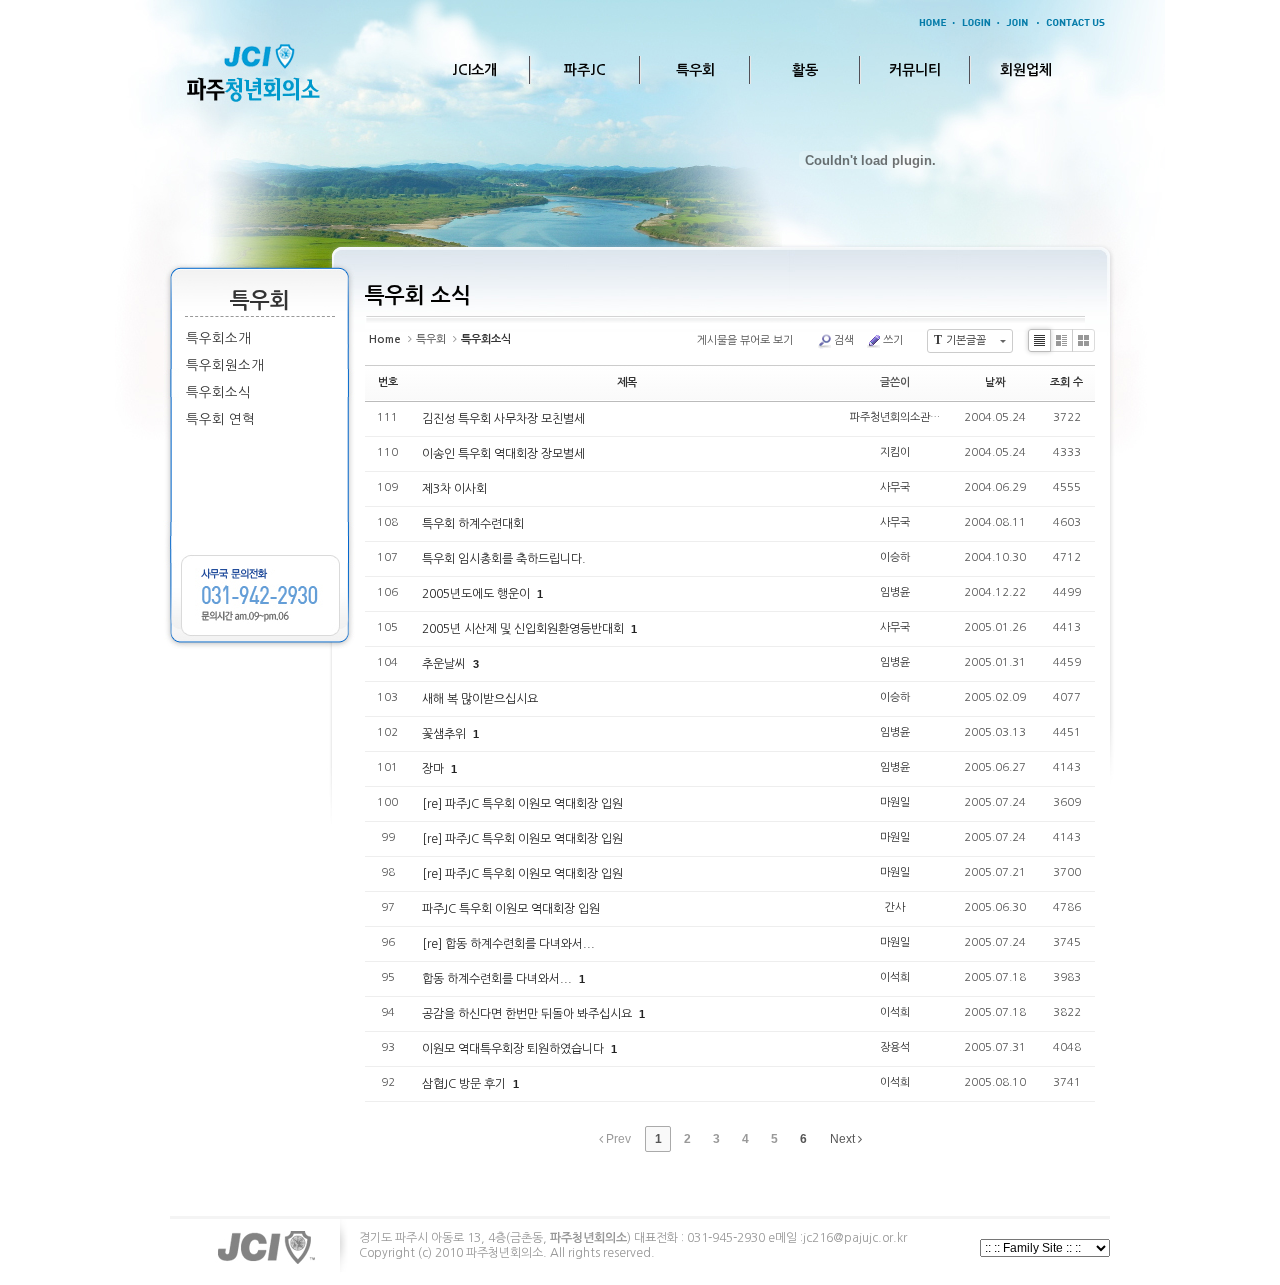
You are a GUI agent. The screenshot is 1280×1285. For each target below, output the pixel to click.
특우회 (695, 70)
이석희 (895, 977)
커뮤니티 (915, 70)
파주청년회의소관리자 (900, 417)
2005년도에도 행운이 (477, 594)
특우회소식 (218, 392)
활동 (805, 70)
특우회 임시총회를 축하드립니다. (504, 559)
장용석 (895, 1047)
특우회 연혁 (220, 419)
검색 (844, 340)
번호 (388, 382)
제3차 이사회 (454, 489)
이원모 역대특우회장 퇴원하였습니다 (514, 1049)
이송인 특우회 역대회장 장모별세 (503, 454)
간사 (895, 907)
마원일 (895, 802)
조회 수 (1066, 382)
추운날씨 (445, 664)
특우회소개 (218, 338)
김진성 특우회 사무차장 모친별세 (503, 419)
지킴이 (895, 452)
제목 (627, 382)
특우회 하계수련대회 (473, 524)
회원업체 (1026, 70)
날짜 (995, 382)
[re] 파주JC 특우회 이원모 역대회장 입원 (522, 804)
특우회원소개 (225, 365)
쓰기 (893, 340)
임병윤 (895, 592)
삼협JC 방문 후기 (465, 1084)
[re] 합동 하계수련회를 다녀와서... (508, 944)
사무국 (895, 487)
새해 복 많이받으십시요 (480, 699)
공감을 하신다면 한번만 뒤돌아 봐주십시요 (528, 1014)
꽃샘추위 (445, 734)
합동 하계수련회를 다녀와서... (498, 979)
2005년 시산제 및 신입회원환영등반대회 (524, 629)
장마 (434, 769)
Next (844, 1139)
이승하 (895, 557)
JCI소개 (474, 70)
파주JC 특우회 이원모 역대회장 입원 (511, 909)
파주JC (585, 70)
